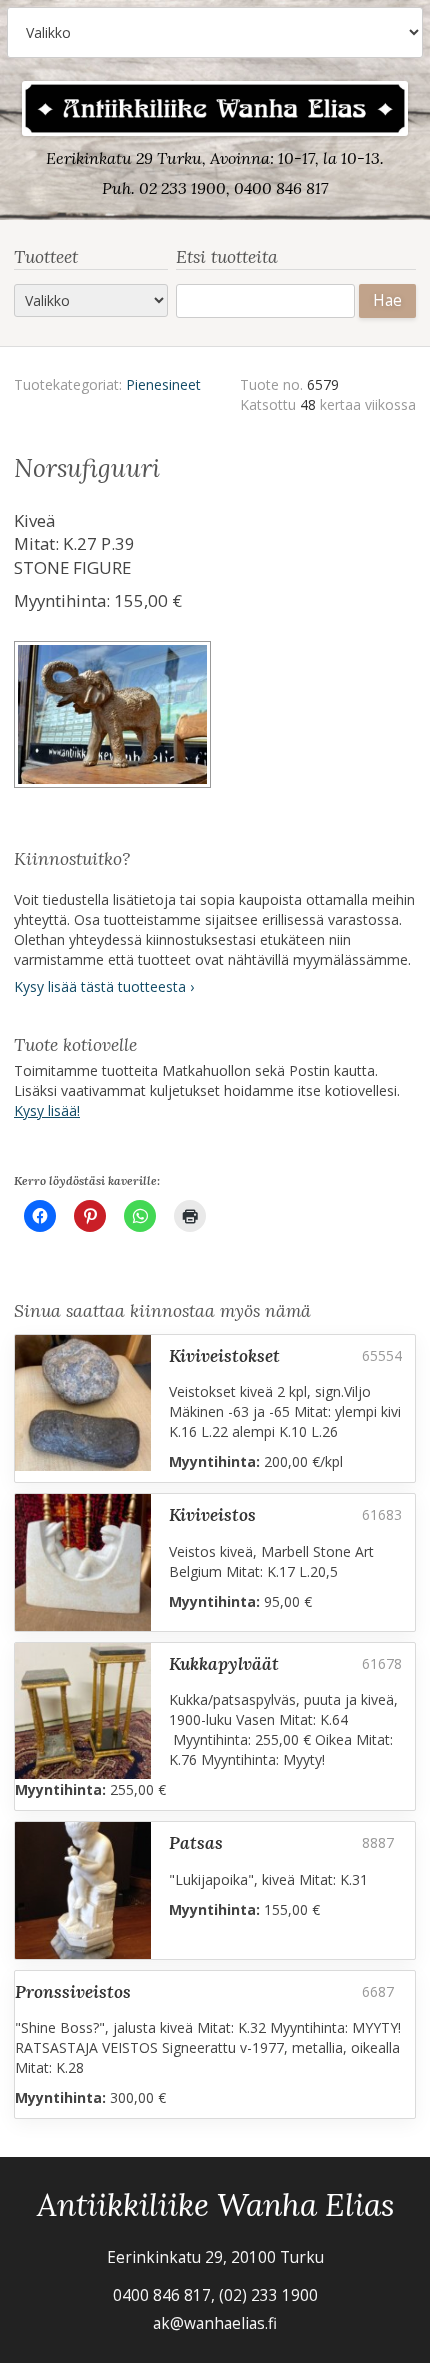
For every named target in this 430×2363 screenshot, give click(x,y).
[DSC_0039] (114, 717)
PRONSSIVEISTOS (73, 1991)
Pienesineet (163, 384)
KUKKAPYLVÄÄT (224, 1663)
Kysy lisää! (47, 1110)
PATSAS (196, 1842)
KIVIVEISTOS (212, 1514)
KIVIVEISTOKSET (224, 1355)
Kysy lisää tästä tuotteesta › (104, 986)
